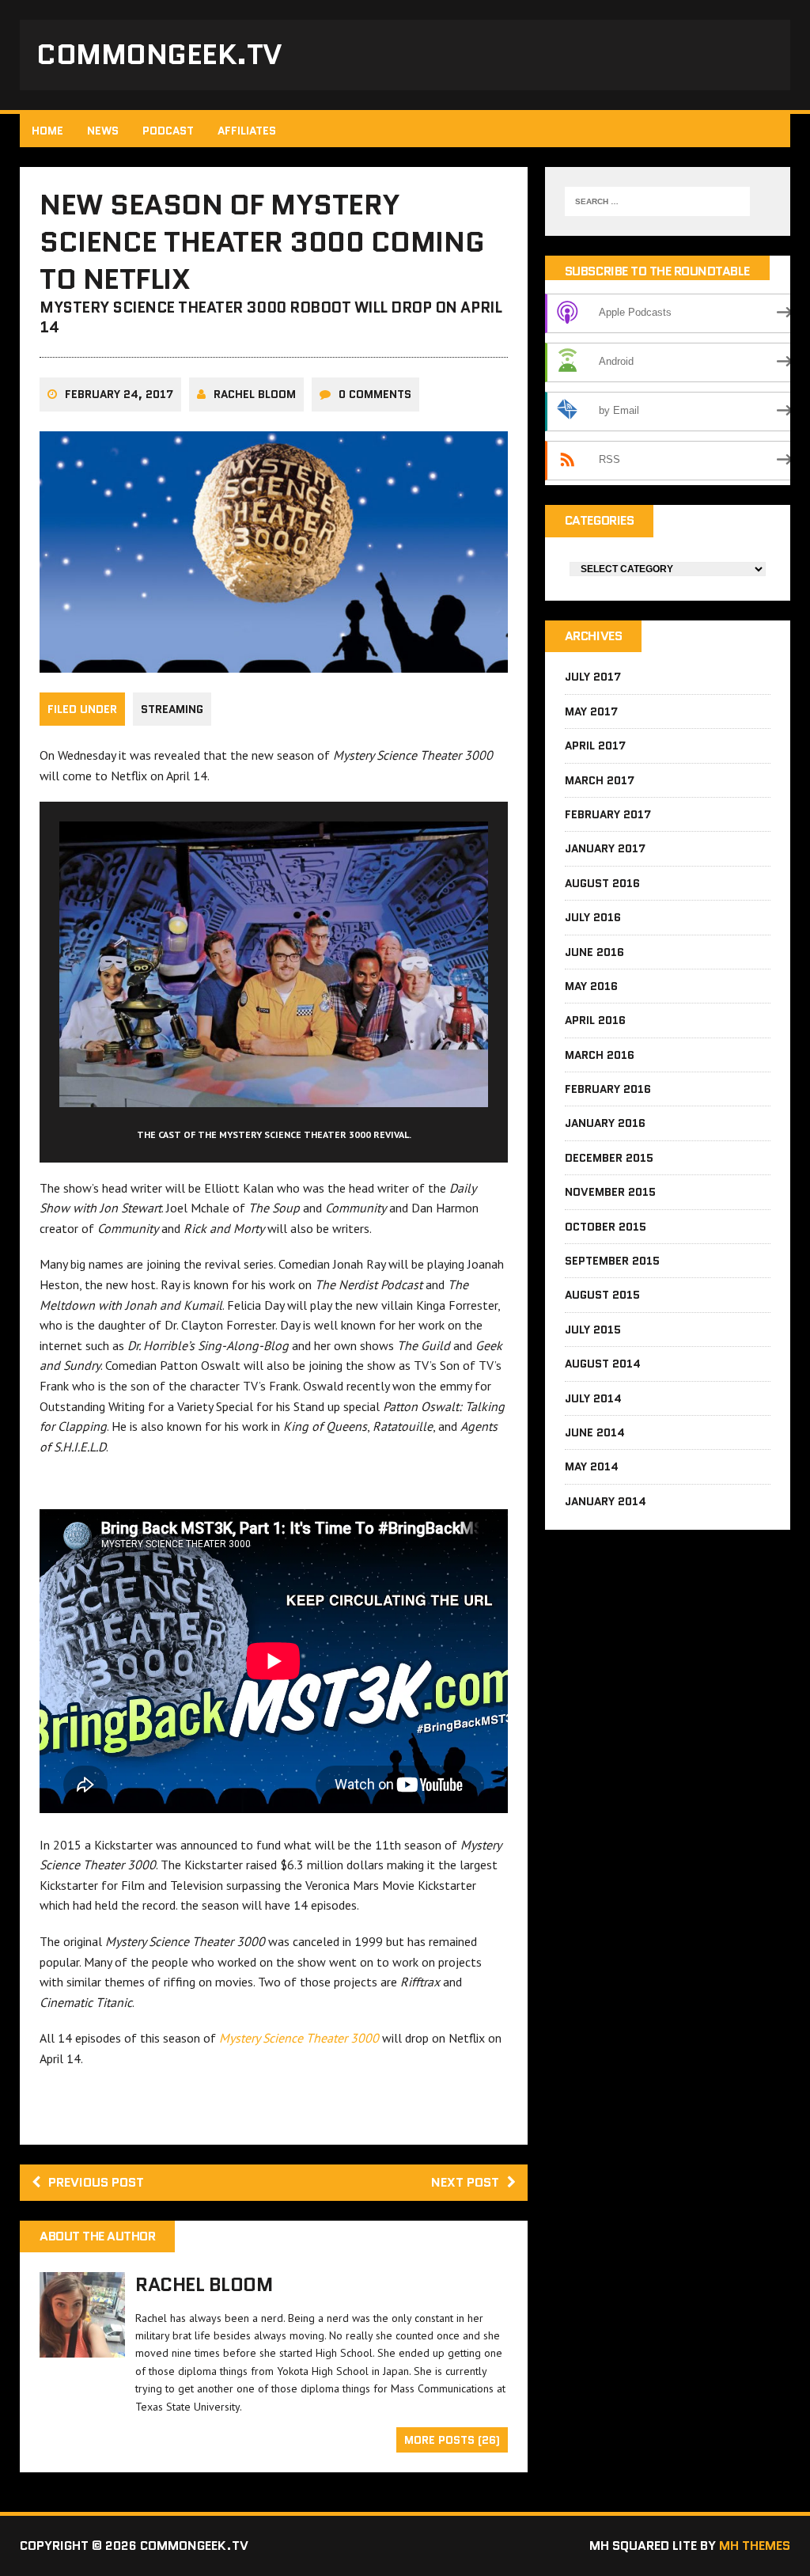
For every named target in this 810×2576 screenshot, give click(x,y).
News (103, 131)
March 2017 (600, 780)
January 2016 (605, 1123)
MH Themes (755, 2546)
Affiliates (247, 131)
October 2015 (606, 1227)
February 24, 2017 (119, 394)
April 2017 (595, 745)
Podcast (168, 131)
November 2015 (610, 1192)
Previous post (96, 2182)
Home (47, 131)
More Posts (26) (452, 2440)
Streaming (172, 709)
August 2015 (602, 1295)
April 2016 (595, 1020)
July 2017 (593, 677)
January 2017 (605, 848)
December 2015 (609, 1158)
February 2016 (608, 1089)
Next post (465, 2182)
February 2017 (608, 814)
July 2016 (593, 917)
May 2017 (591, 711)
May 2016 (591, 986)
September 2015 (612, 1261)
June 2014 (595, 1432)
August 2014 (603, 1364)
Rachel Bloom (255, 394)
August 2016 (602, 883)
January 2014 (606, 1501)
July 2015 (593, 1330)
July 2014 (593, 1398)
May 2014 (592, 1466)
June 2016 (594, 952)
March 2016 (600, 1055)
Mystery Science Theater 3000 (299, 2038)
